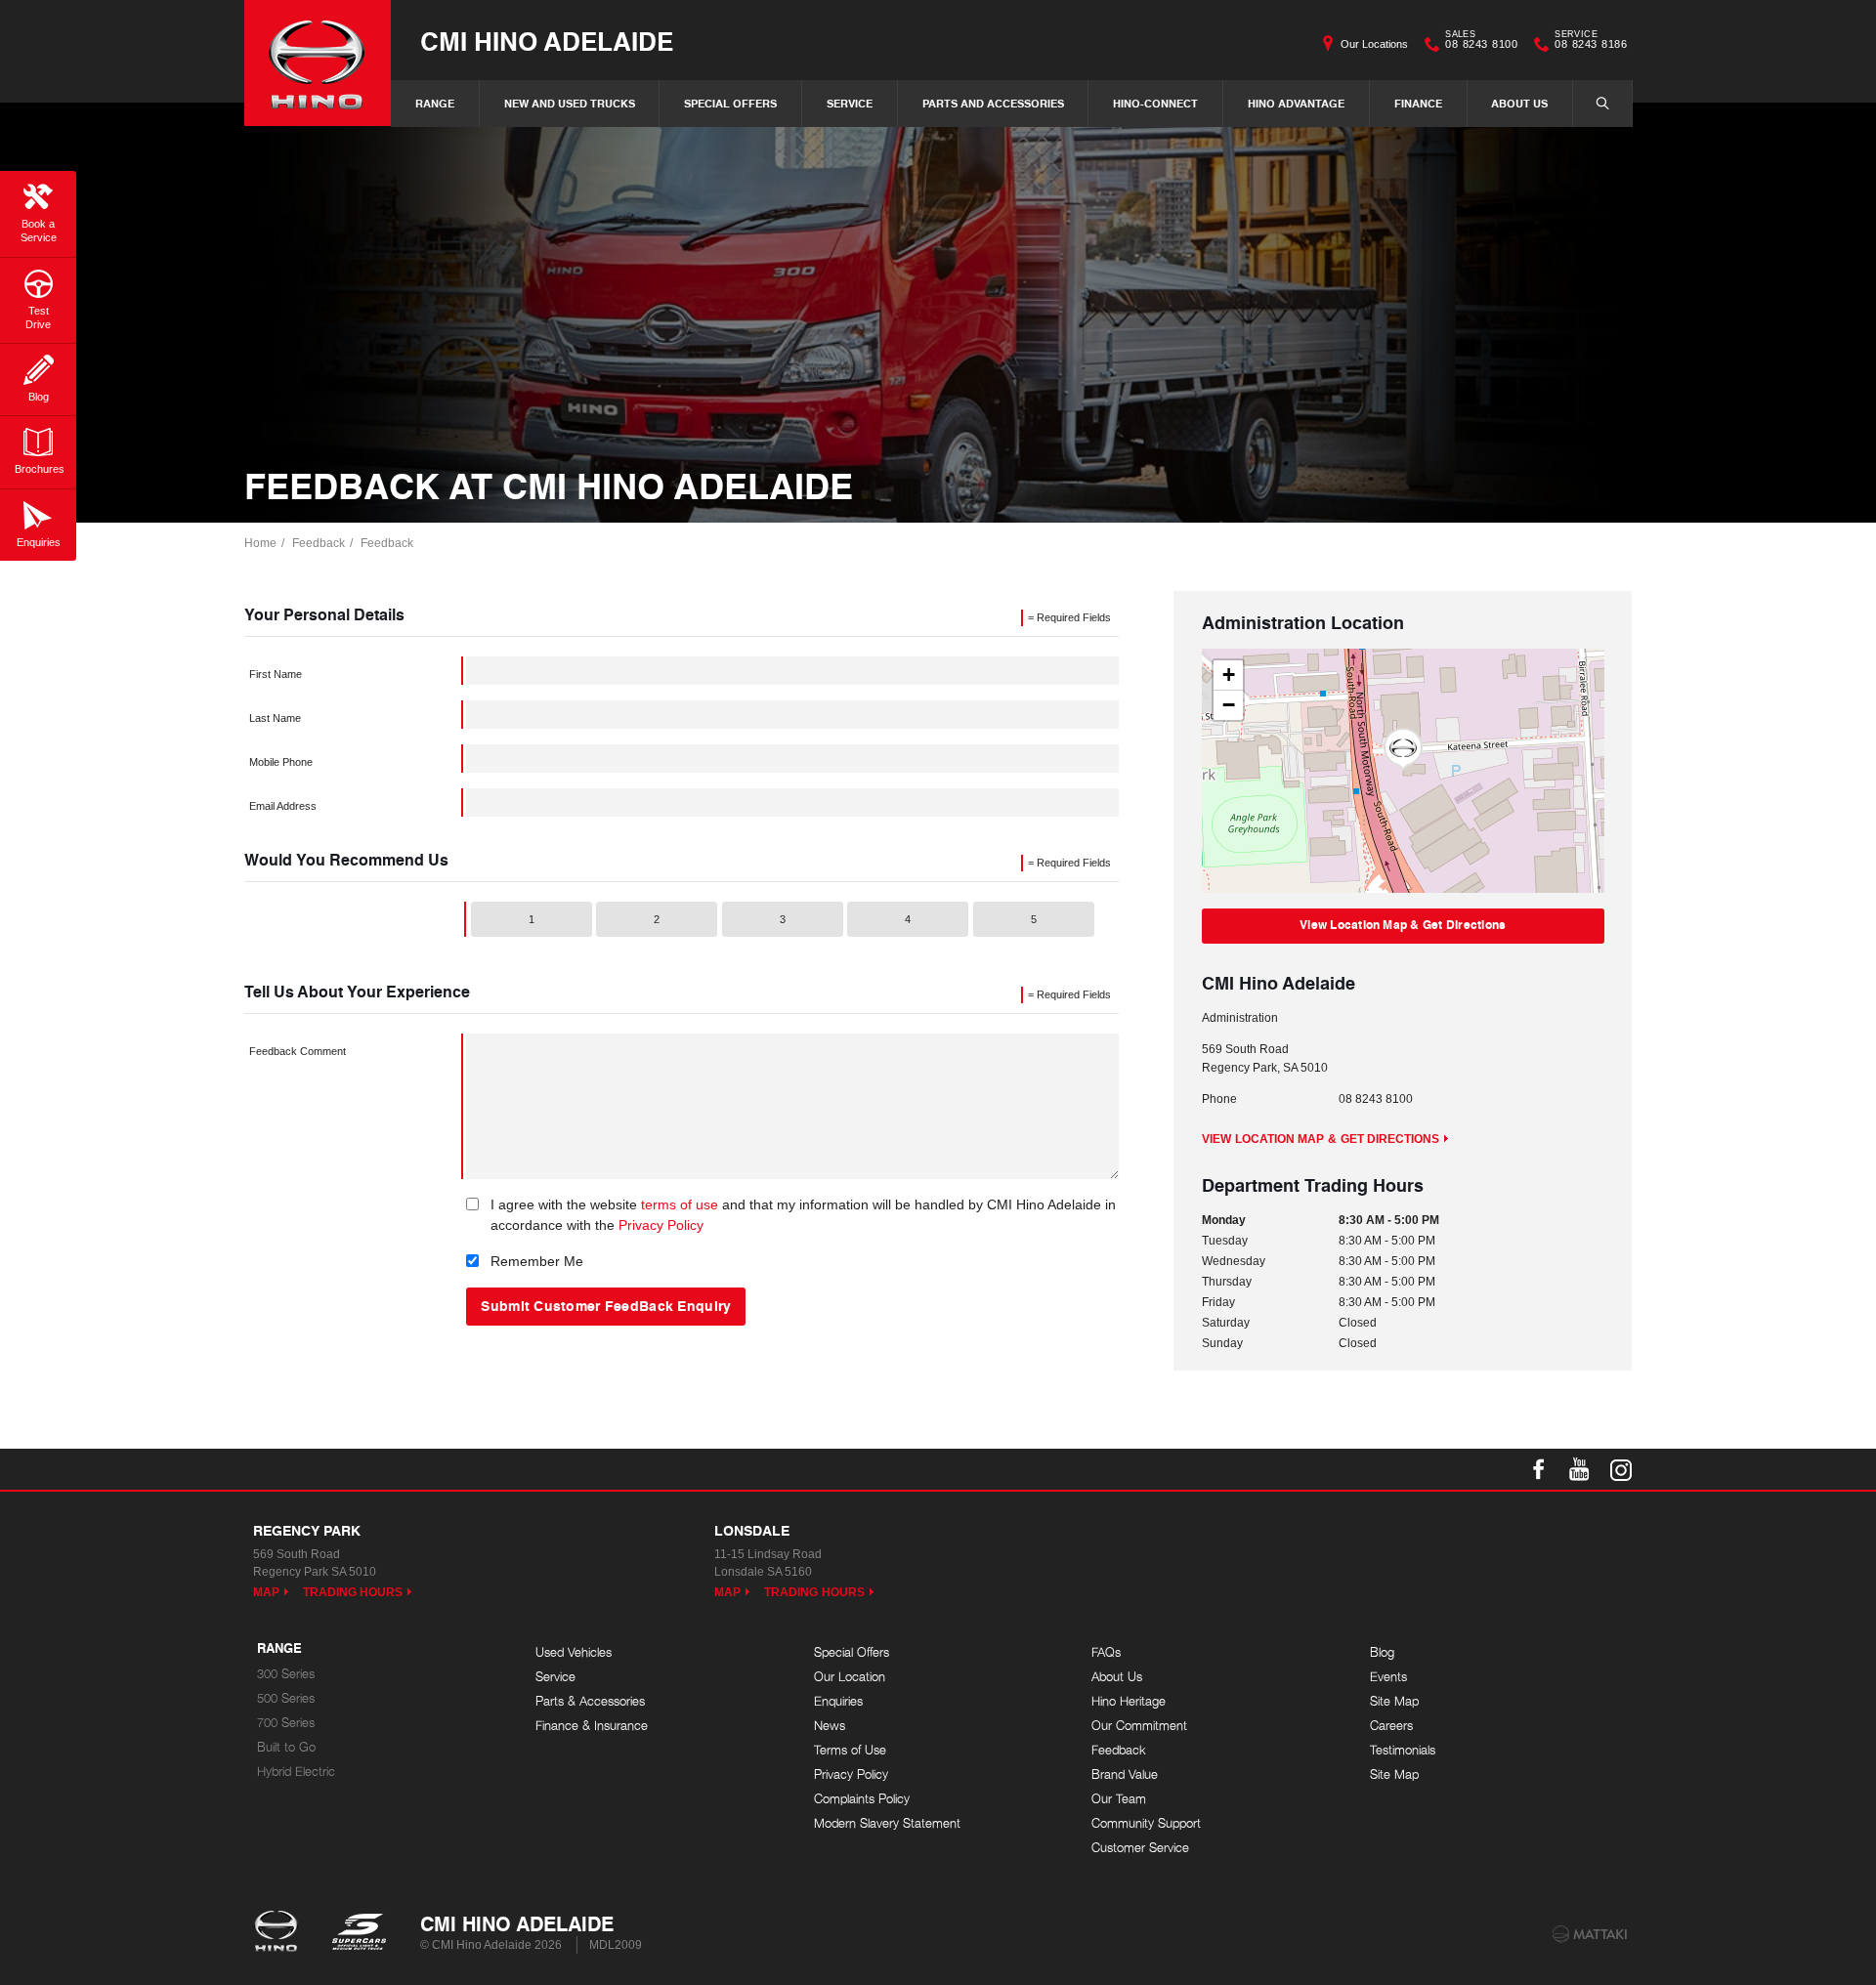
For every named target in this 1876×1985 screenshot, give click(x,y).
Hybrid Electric (296, 1772)
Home (260, 543)
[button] (1403, 749)
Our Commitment (1139, 1726)
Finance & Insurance (592, 1726)
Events (1388, 1677)
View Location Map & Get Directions (1403, 925)
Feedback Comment (298, 1051)
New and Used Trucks (570, 103)
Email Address (283, 806)
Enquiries (838, 1701)
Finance (1418, 103)
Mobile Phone (281, 762)
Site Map (1394, 1701)
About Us (1519, 103)
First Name (276, 674)
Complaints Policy (862, 1799)
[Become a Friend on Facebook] (1539, 1469)
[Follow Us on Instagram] (1621, 1469)
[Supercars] (358, 1933)
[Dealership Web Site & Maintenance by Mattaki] (1590, 1934)
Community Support (1146, 1823)
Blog (1382, 1652)
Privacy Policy (661, 1225)
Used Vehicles (574, 1652)
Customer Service (1140, 1848)
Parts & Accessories (590, 1701)
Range (435, 103)
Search (1602, 104)
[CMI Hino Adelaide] (318, 63)
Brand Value (1125, 1774)
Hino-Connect (1155, 103)
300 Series (286, 1674)
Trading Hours (353, 1592)
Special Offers (730, 103)
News (830, 1726)
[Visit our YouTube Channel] (1580, 1469)
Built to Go (286, 1747)
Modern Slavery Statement (887, 1823)
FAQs (1106, 1652)
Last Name (275, 718)
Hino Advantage (1296, 103)
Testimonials (1403, 1750)
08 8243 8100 (1481, 42)
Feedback (319, 543)
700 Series (286, 1723)
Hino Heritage (1129, 1701)
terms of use (680, 1204)
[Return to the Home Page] (280, 1933)
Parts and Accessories (993, 103)
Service (850, 103)
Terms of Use (850, 1750)
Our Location (850, 1677)
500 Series (286, 1698)
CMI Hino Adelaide (547, 41)
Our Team (1119, 1799)
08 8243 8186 (1591, 42)
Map (266, 1592)
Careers (1391, 1726)
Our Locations (1374, 44)
